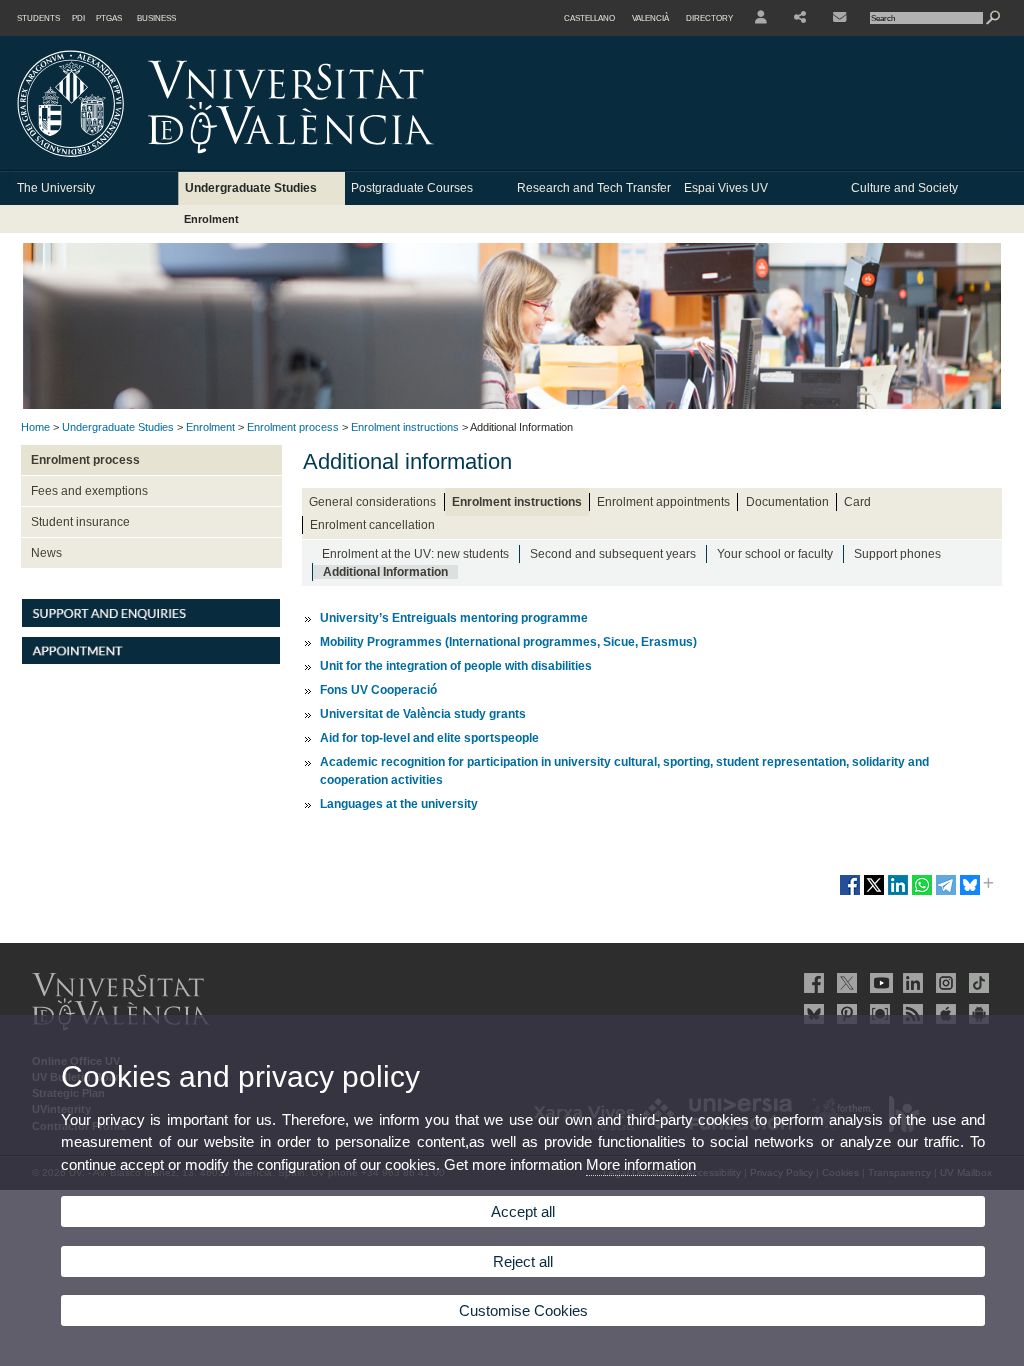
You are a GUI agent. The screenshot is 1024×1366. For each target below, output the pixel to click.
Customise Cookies (523, 1310)
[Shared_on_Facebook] (850, 893)
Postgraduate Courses (412, 188)
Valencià (650, 18)
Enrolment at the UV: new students (415, 554)
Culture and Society (904, 188)
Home (35, 427)
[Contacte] (841, 18)
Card (857, 502)
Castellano (589, 18)
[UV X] (845, 983)
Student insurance (80, 522)
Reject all (523, 1261)
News (46, 553)
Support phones (897, 554)
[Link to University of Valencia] (396, 164)
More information (641, 1164)
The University (56, 188)
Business (156, 18)
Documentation (787, 502)
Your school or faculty (775, 554)
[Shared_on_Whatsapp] (922, 893)
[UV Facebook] (812, 983)
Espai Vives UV (726, 188)
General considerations (372, 502)
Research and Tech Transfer (594, 188)
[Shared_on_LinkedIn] (898, 893)
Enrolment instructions (405, 427)
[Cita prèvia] (151, 660)
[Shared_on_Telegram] (946, 893)
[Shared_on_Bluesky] (970, 893)
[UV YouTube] (878, 983)
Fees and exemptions (89, 491)
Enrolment (211, 219)
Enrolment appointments (663, 502)
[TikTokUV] (977, 983)
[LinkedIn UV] (911, 983)
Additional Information (385, 572)
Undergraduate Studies (251, 188)
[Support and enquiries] (151, 623)
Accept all (523, 1211)
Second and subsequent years (613, 554)
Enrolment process (293, 427)
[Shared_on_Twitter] (874, 893)
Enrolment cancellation (372, 525)
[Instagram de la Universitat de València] (944, 983)
